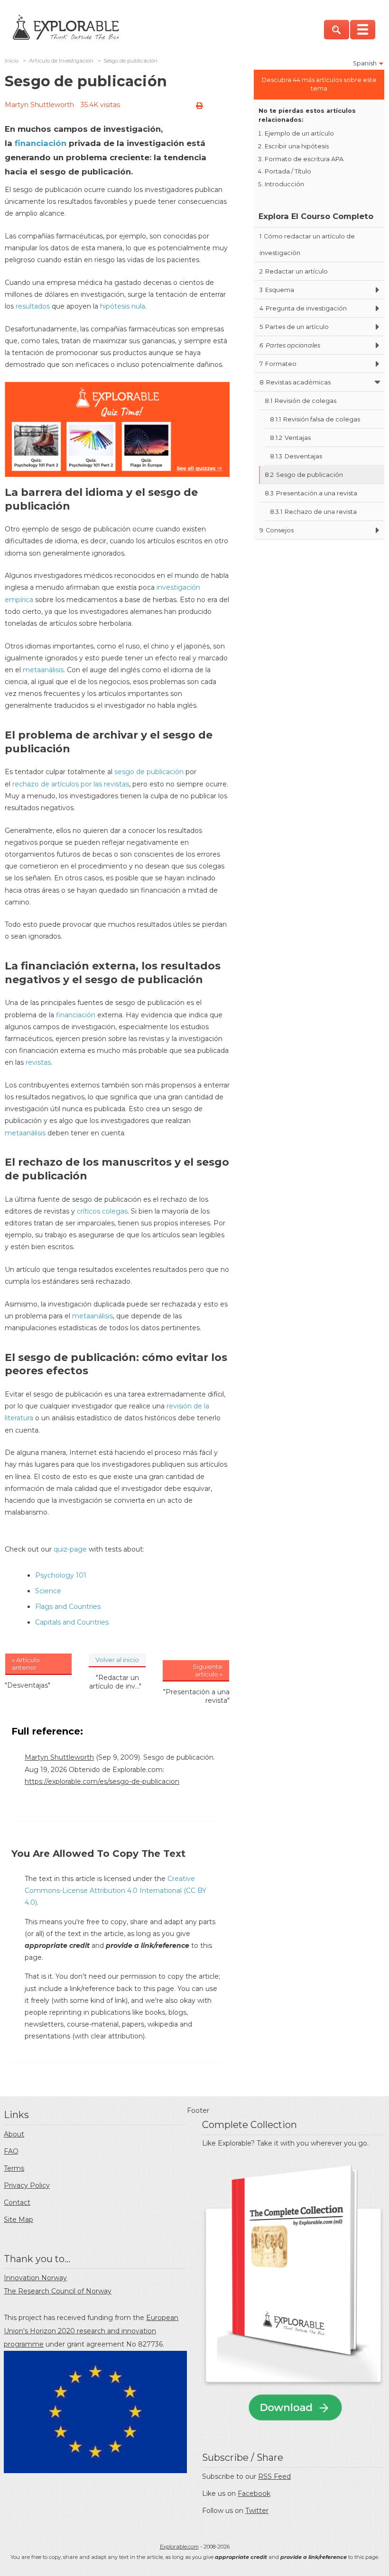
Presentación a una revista (311, 493)
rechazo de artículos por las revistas (70, 784)
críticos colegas (102, 1211)
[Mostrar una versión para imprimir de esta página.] (199, 106)
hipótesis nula (123, 306)
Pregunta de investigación (303, 308)
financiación (39, 143)
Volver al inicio (117, 1660)
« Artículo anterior (26, 1663)
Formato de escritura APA (304, 159)
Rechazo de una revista (313, 512)
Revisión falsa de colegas (315, 419)
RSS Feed (274, 2476)
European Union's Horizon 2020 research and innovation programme (91, 2331)
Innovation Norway (35, 2278)
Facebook (254, 2494)
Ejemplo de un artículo (299, 133)
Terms (14, 2168)
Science (48, 1591)
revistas (37, 1062)
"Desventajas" (28, 1685)
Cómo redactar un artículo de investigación (307, 245)
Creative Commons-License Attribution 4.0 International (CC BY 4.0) (116, 1891)
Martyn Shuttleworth (39, 105)
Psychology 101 (61, 1575)
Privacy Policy (27, 2185)
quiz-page (70, 1549)
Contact (17, 2202)
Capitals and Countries (72, 1622)
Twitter (257, 2511)
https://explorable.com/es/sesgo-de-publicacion (102, 1781)
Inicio (12, 61)
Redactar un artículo (294, 271)
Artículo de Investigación (61, 61)
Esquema (277, 290)
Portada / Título (288, 171)
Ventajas (290, 438)
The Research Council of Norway (58, 2291)
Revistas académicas (295, 382)
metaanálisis (43, 670)
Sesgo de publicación (304, 475)
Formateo (278, 364)
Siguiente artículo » (208, 1670)
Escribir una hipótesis (297, 146)
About (14, 2134)
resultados (33, 306)
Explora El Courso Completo (316, 216)
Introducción (284, 184)
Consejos (277, 530)
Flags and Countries (68, 1607)
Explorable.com (179, 2547)
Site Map (19, 2220)
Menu (363, 30)
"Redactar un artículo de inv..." (115, 1682)
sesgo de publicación (149, 772)
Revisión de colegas (301, 401)
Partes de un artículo (294, 327)
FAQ (11, 2151)
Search (337, 30)
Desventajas (296, 456)
